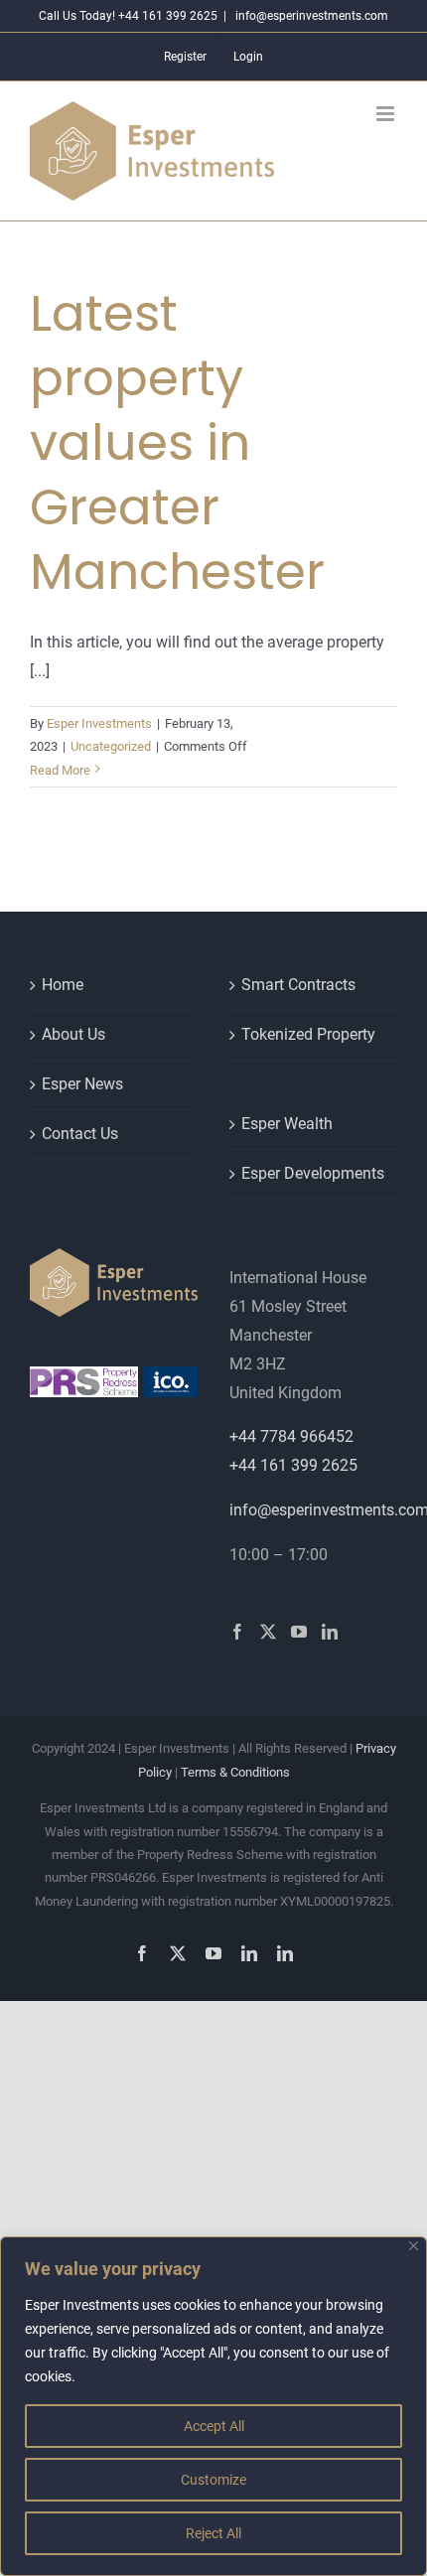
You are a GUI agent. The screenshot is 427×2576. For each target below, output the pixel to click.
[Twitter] (268, 1632)
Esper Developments (313, 1173)
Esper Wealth (287, 1124)
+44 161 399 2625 (293, 1465)
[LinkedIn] (330, 1632)
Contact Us (80, 1134)
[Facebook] (237, 1632)
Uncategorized (111, 746)
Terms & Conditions (235, 1772)
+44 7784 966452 (291, 1436)
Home (63, 985)
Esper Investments (99, 723)
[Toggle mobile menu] (387, 114)
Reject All (213, 2533)
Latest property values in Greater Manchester (177, 442)
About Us (73, 1034)
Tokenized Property (308, 1034)
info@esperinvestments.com (310, 16)
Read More (60, 770)
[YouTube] (299, 1632)
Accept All (214, 2426)
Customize (213, 2480)
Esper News (82, 1084)
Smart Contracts (298, 985)
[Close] (414, 2246)
